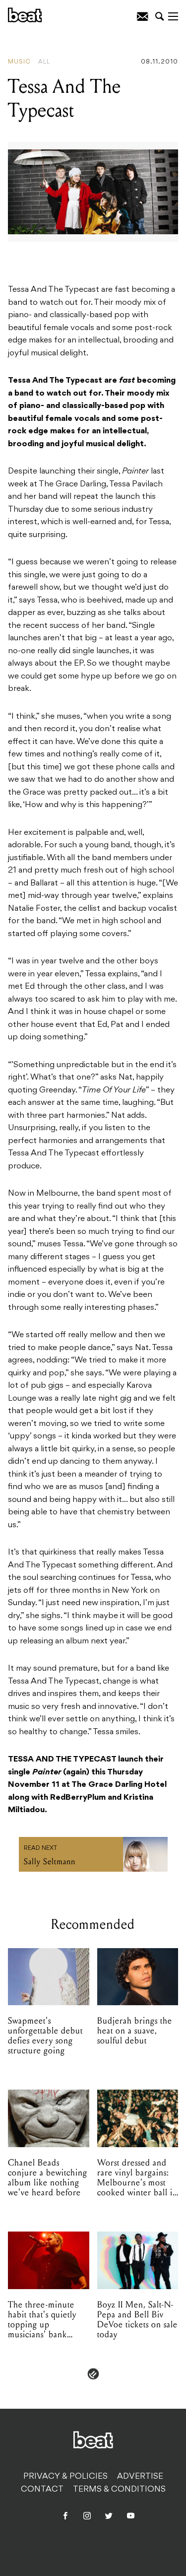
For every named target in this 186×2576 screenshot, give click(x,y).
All (44, 62)
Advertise (140, 2477)
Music (19, 62)
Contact (42, 2490)
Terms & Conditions (119, 2490)
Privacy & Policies (65, 2477)
